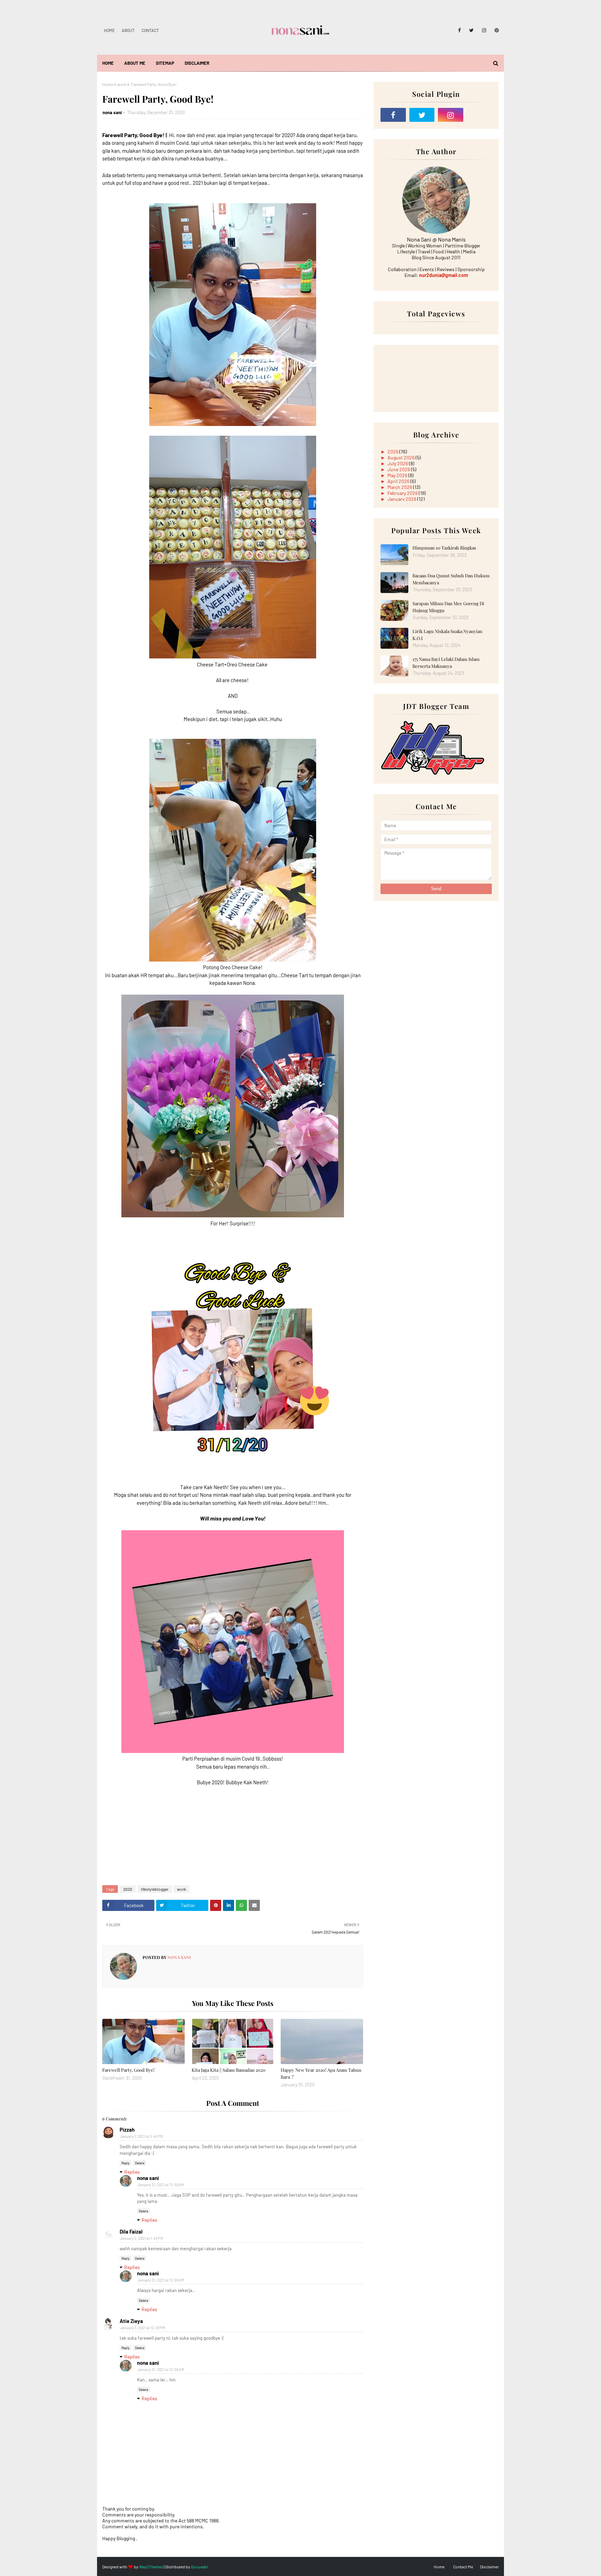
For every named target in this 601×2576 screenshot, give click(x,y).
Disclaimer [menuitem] (197, 63)
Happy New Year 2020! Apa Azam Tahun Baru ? (321, 2073)
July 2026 (398, 463)
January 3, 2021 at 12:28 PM (143, 2328)
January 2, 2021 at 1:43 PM (142, 2238)
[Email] (479, 115)
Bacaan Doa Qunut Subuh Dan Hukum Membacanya (451, 579)
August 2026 (402, 457)
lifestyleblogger (155, 1889)
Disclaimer (489, 2567)
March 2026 (400, 487)
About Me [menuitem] (135, 63)
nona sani (112, 112)
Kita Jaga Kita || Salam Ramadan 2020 (229, 2070)
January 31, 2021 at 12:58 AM (161, 2369)
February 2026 (403, 493)
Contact (150, 30)
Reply (126, 2163)
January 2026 (402, 499)
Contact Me (463, 2567)
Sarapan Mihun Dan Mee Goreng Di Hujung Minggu (448, 607)
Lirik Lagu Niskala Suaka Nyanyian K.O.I (447, 635)
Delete (140, 2163)
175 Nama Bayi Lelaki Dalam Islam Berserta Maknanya (446, 662)
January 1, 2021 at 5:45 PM (142, 2136)
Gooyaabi (199, 2567)
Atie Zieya (131, 2321)
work (122, 84)
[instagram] (484, 30)
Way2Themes (151, 2567)
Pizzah (127, 2129)
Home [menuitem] (108, 63)
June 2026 (399, 469)
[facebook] (459, 30)
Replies (132, 2172)
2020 (128, 1889)
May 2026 (398, 475)
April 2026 (399, 481)
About (128, 30)
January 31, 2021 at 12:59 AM (161, 2185)
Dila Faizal (131, 2231)
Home (109, 30)
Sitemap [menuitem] (165, 63)
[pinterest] (495, 30)
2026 (393, 452)
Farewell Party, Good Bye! (128, 2070)
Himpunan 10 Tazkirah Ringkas (444, 548)
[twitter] (471, 30)
